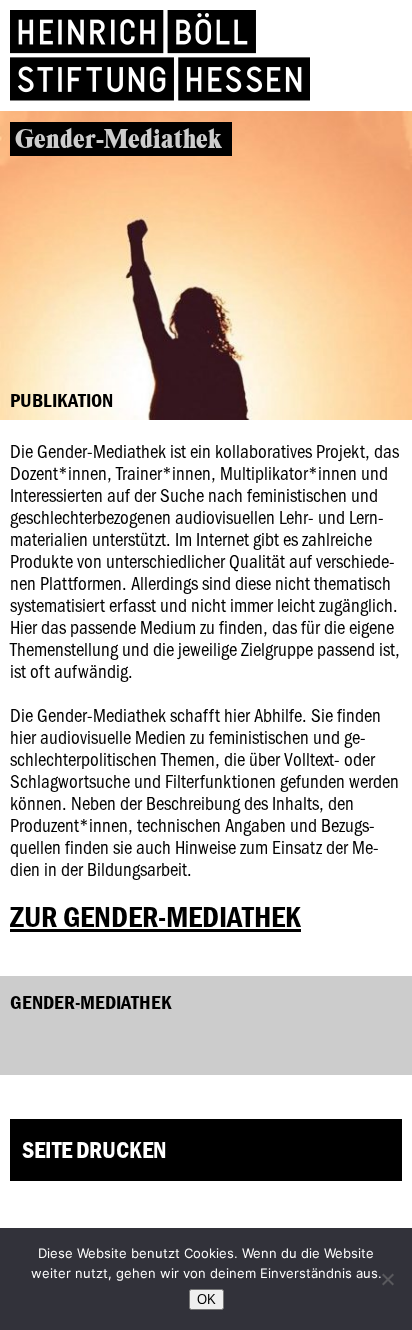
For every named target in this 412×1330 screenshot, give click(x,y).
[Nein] (387, 1279)
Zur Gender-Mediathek (155, 916)
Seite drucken (94, 1149)
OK (206, 1299)
